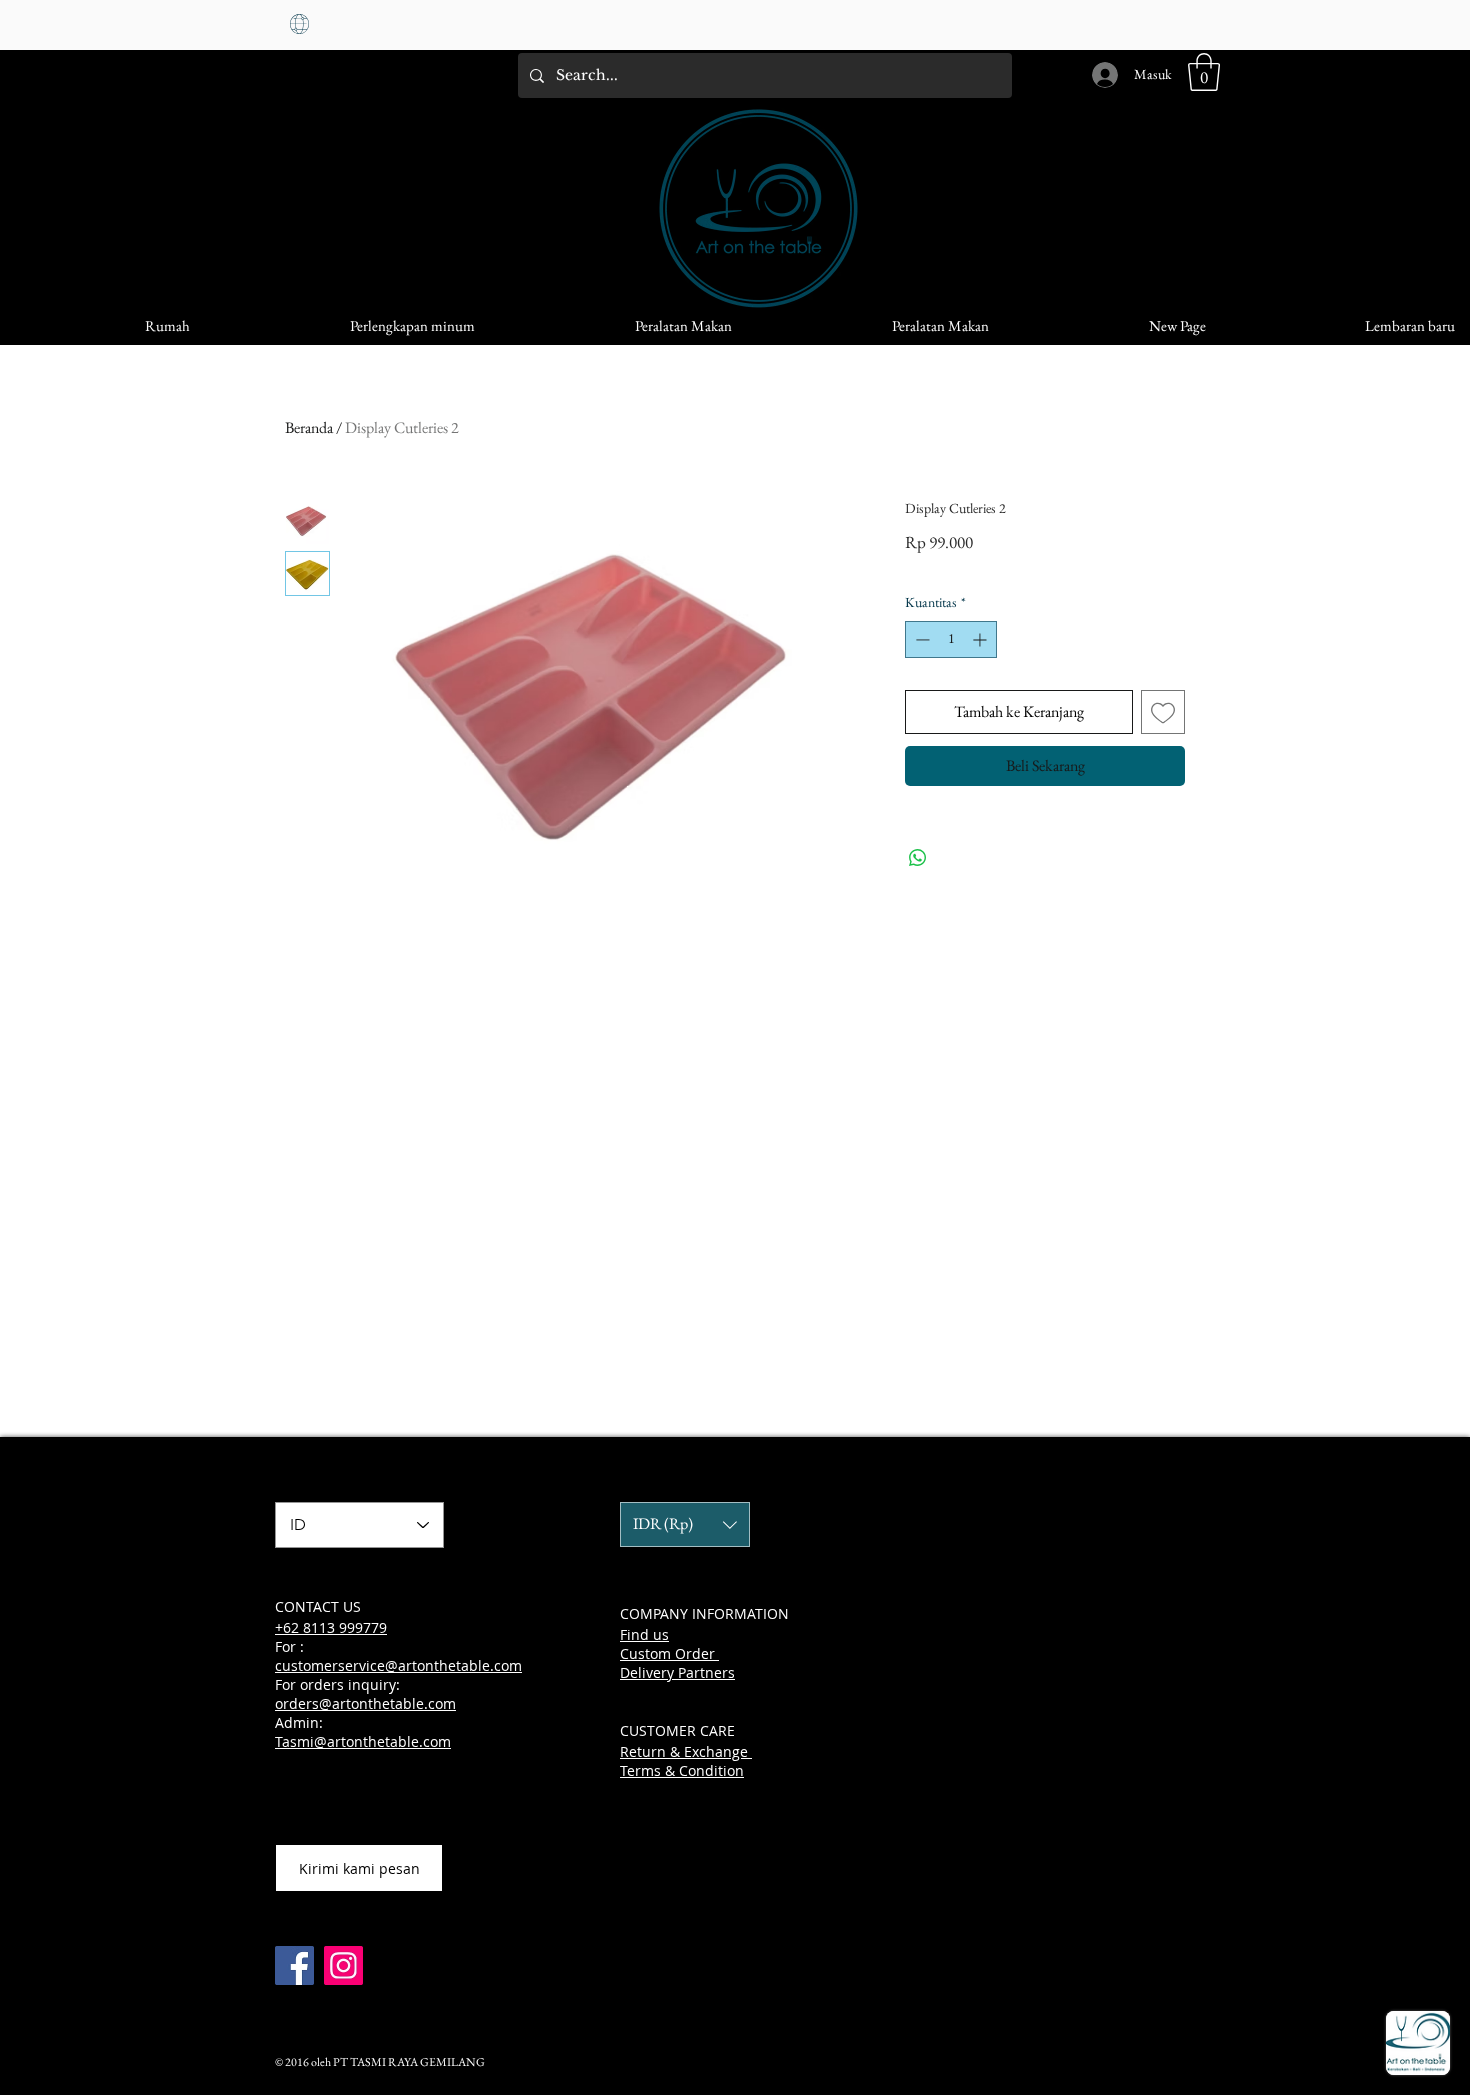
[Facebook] (294, 1965)
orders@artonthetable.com (365, 1703)
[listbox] (685, 1524)
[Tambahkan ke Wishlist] (1163, 712)
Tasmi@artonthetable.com (363, 1741)
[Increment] (981, 639)
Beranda (309, 427)
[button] (1204, 72)
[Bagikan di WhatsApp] (918, 858)
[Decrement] (920, 639)
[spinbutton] (951, 639)
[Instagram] (343, 1965)
